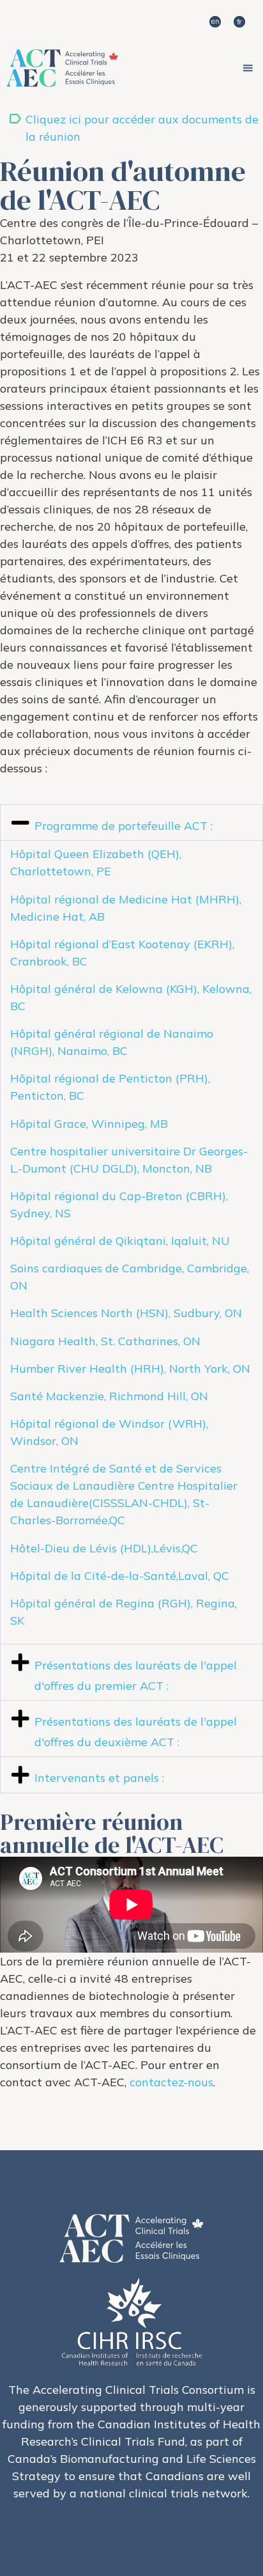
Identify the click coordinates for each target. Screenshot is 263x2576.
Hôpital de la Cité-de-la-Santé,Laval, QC (120, 1576)
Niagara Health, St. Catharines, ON (105, 1341)
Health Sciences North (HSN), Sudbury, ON (126, 1313)
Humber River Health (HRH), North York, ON (130, 1369)
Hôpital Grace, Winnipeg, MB (89, 1124)
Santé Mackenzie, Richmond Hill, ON (109, 1396)
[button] (248, 68)
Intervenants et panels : (99, 1778)
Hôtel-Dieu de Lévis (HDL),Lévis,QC (104, 1548)
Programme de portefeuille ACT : (124, 826)
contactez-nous (171, 2082)
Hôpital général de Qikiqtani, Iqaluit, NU (120, 1241)
